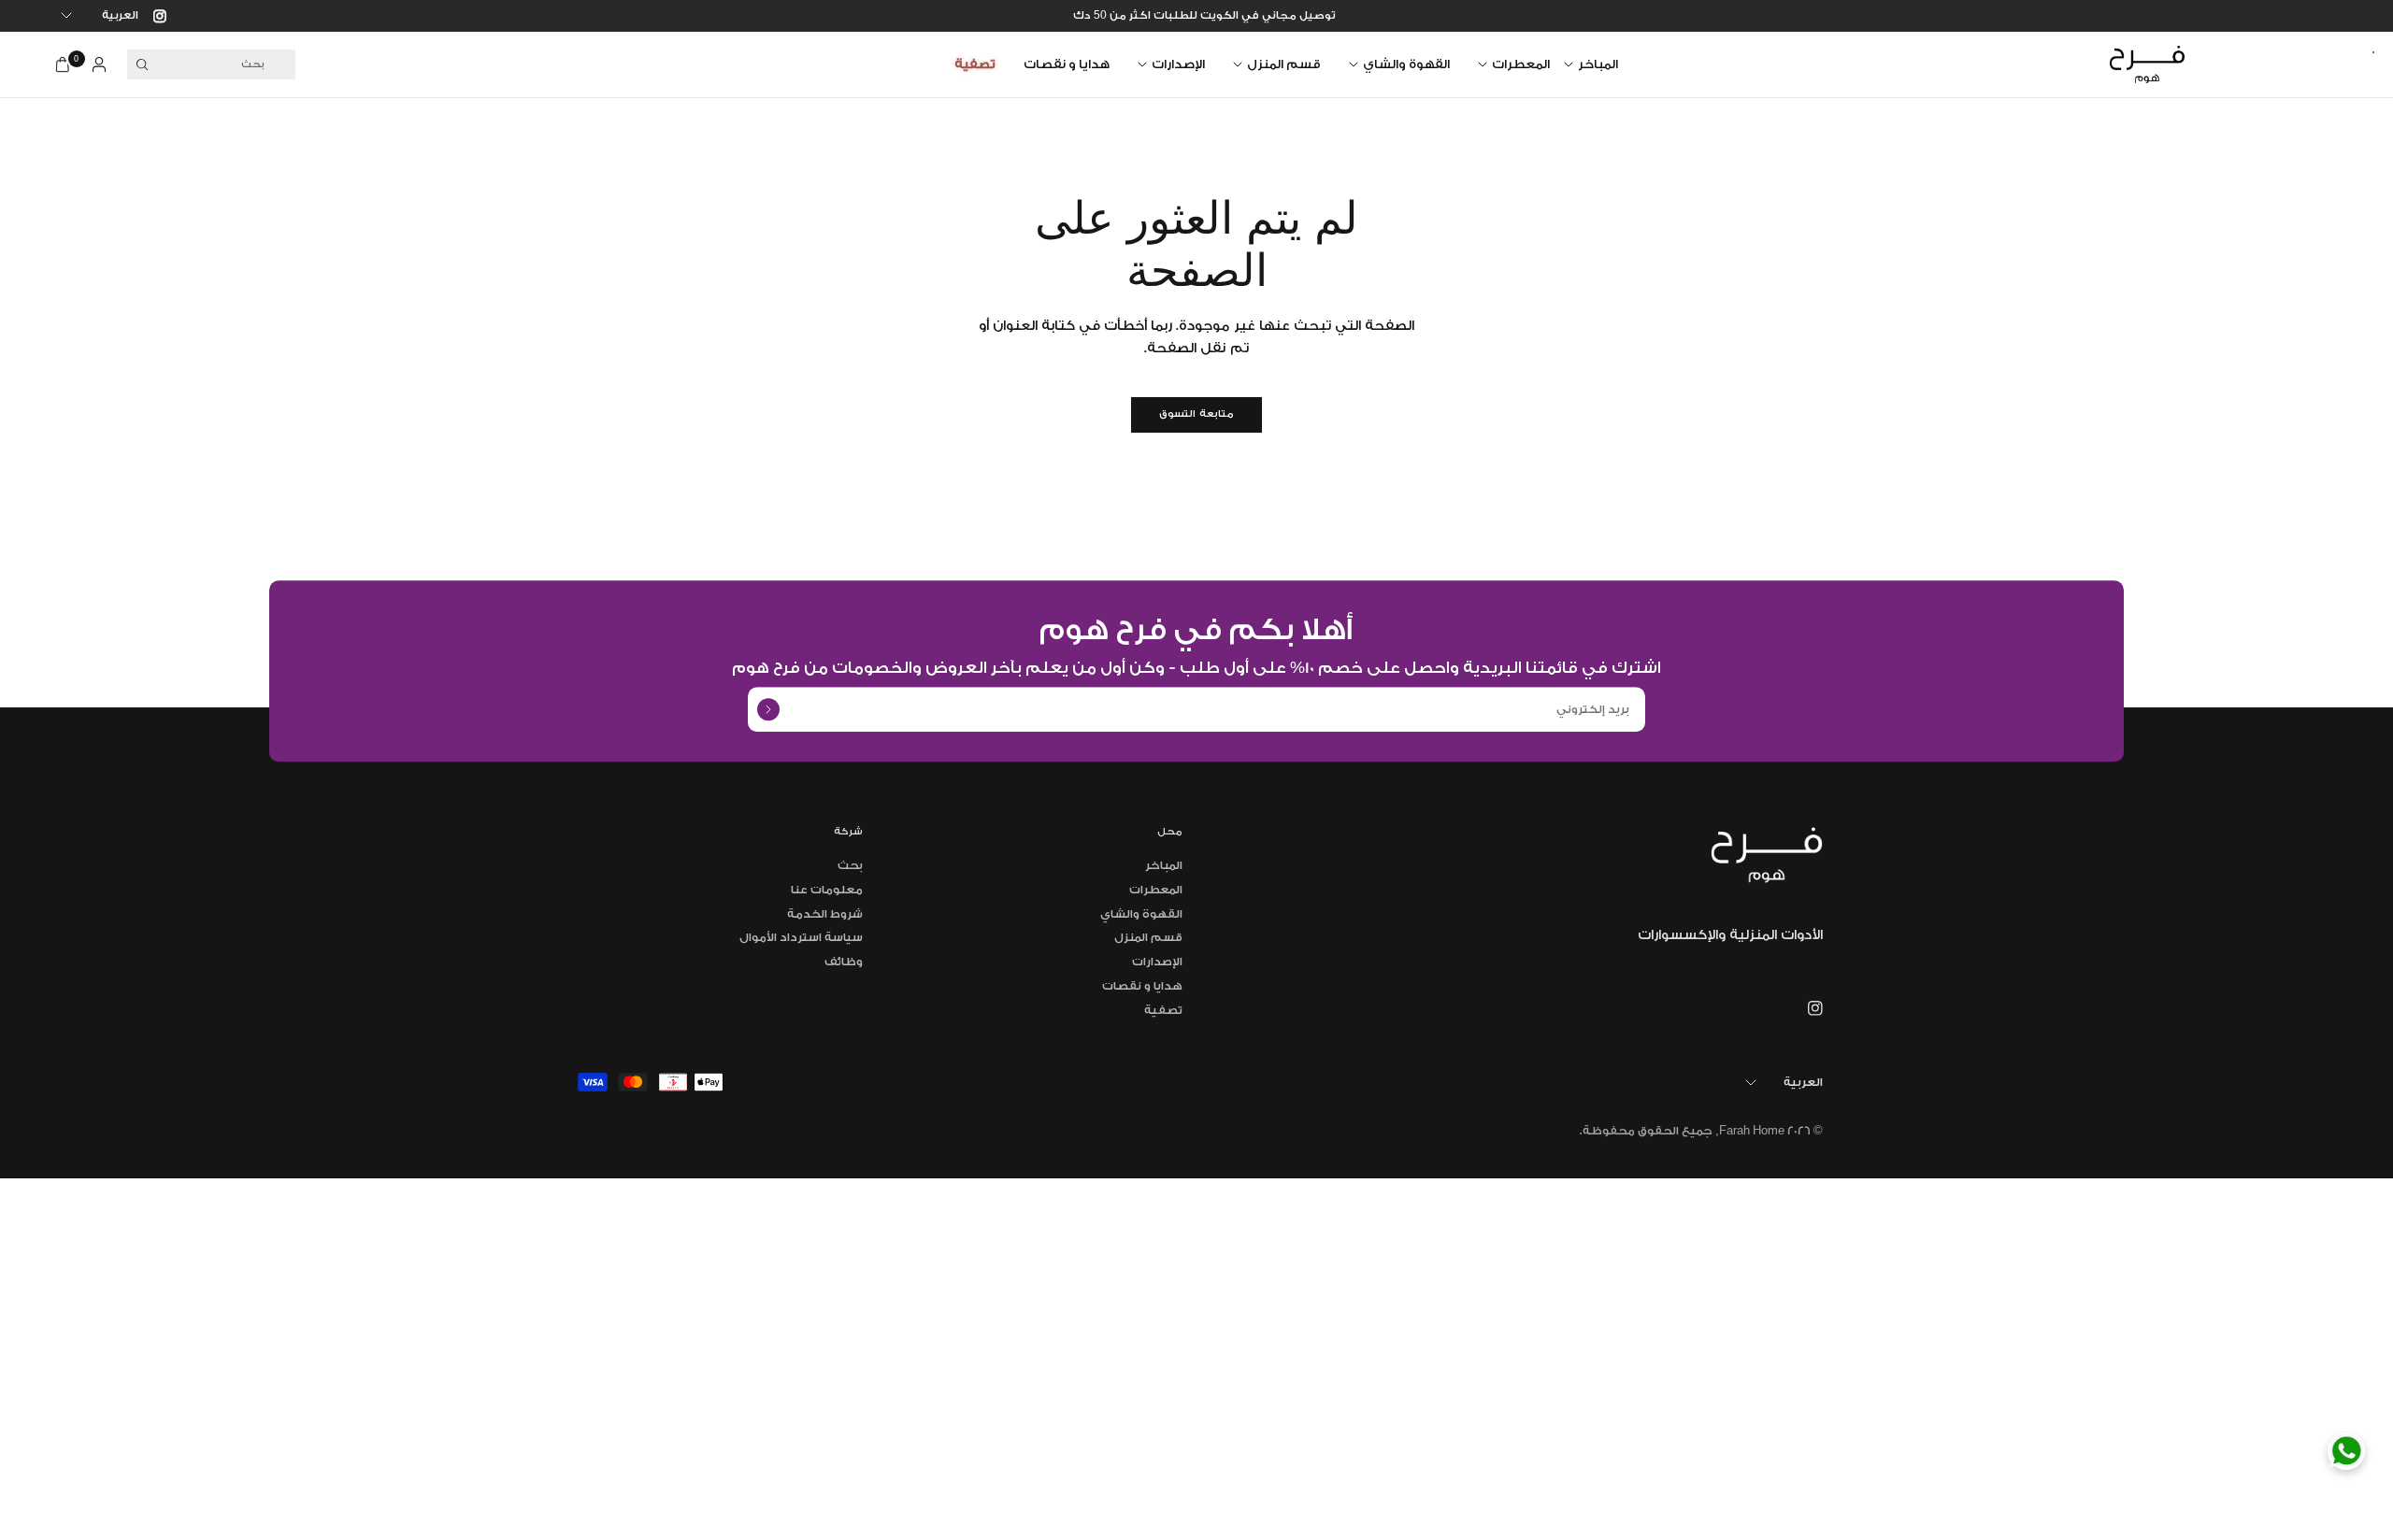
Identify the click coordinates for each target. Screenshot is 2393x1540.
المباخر (1598, 64)
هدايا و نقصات (1067, 64)
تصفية (975, 64)
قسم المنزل (1284, 64)
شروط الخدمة (825, 914)
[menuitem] (1598, 64)
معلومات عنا (827, 890)
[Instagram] (152, 16)
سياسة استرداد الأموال (801, 937)
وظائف (844, 962)
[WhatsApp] (2346, 1451)
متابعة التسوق (1196, 414)
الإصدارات (1178, 64)
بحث (850, 865)
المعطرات (1521, 64)
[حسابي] (99, 64)
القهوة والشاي (1406, 64)
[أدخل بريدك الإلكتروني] (768, 709)
